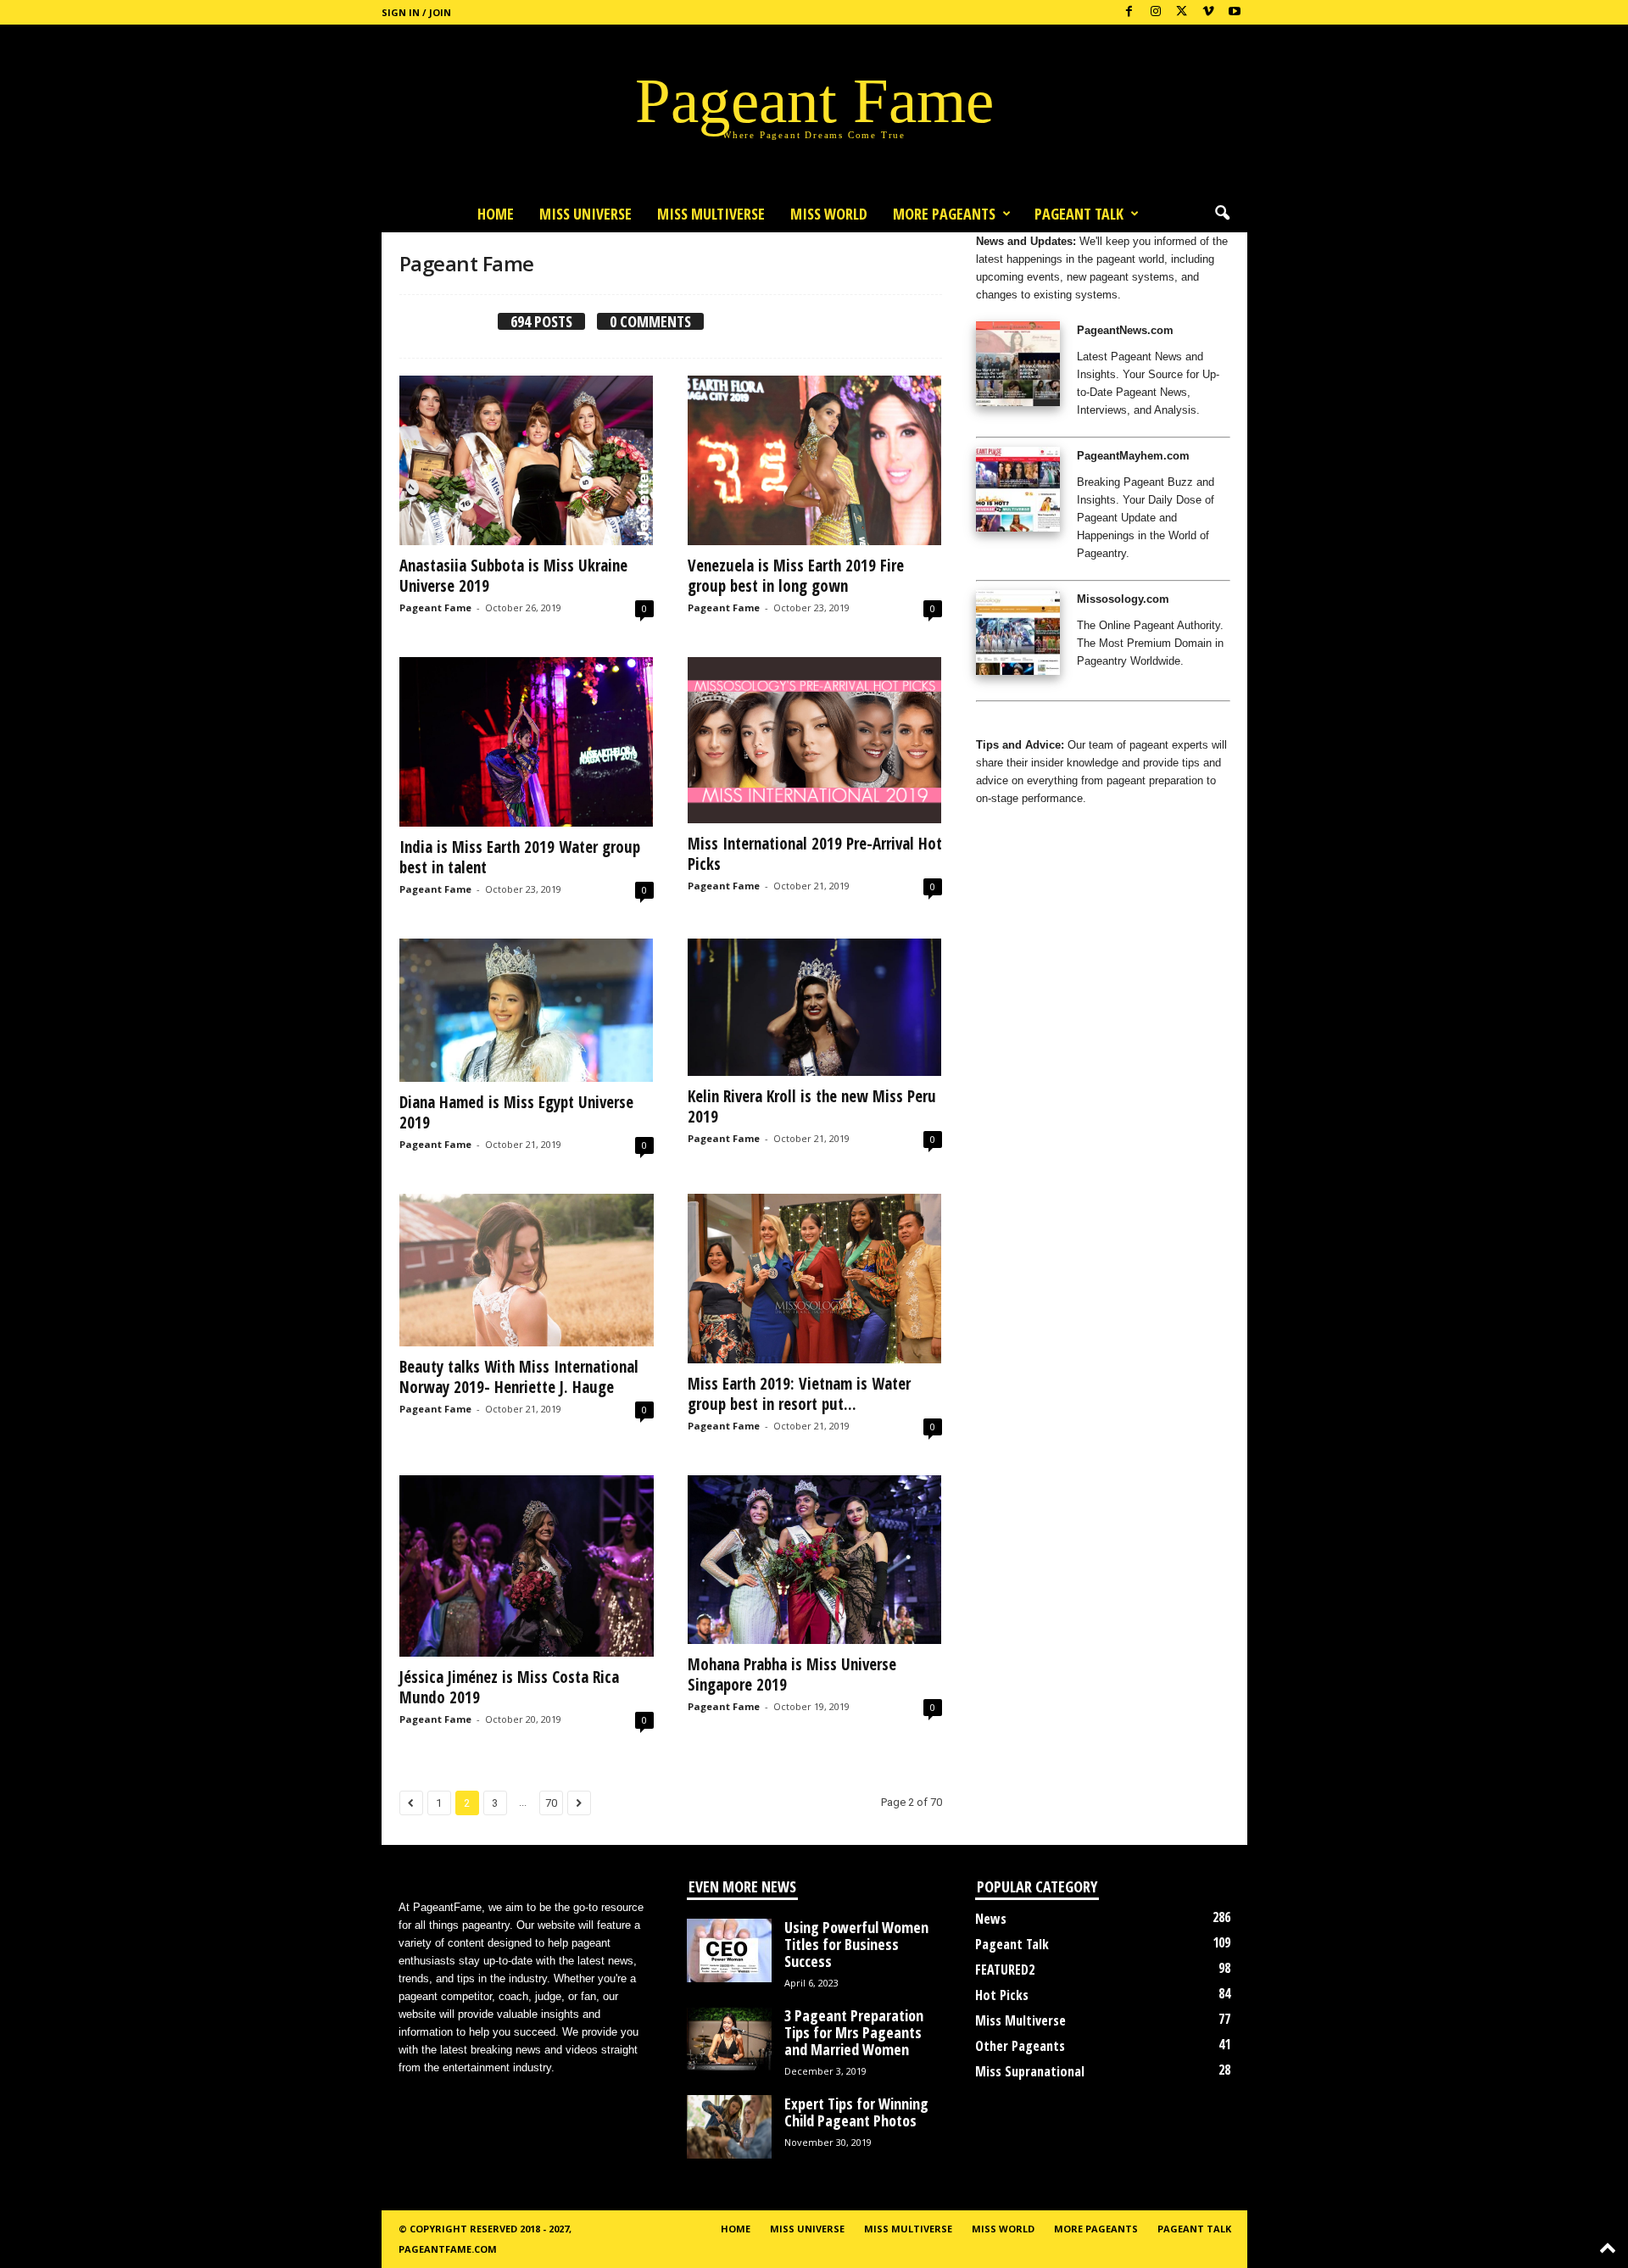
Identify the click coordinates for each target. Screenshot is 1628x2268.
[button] (1222, 214)
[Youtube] (1235, 12)
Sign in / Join (416, 12)
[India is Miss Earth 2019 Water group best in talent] (527, 742)
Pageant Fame (435, 607)
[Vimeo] (1208, 12)
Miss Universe (585, 214)
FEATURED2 (1005, 1970)
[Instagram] (1156, 12)
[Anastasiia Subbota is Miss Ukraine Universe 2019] (527, 460)
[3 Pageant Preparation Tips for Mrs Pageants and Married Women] (729, 2039)
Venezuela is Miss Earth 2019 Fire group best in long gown (796, 576)
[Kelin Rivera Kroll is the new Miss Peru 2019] (815, 1007)
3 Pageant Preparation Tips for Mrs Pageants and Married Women (854, 2032)
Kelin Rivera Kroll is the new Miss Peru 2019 (812, 1106)
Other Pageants (1020, 2046)
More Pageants (944, 214)
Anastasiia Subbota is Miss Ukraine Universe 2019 (513, 576)
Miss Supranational (1030, 2071)
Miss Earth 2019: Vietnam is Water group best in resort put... (799, 1394)
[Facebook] (1129, 12)
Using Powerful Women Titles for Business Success (856, 1944)
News (991, 1919)
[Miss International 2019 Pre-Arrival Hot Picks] (815, 740)
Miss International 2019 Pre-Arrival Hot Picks (815, 854)
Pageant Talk (1079, 214)
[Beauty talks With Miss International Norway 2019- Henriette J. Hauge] (527, 1270)
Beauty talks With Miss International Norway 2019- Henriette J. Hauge (519, 1377)
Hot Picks (1002, 1995)
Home (496, 214)
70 (551, 1803)
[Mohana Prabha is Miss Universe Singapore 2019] (815, 1560)
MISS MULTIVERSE (711, 214)
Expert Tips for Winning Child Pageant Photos (856, 2112)
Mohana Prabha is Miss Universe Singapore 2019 (792, 1675)
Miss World (829, 214)
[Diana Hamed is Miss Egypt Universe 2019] (527, 1010)
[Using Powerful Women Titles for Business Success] (729, 1950)
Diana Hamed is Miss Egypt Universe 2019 (516, 1112)
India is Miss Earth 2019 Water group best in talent (520, 857)
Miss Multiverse (1020, 2020)
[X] (1182, 12)
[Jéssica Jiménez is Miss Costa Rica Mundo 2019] (527, 1566)
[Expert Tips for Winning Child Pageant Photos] (729, 2127)
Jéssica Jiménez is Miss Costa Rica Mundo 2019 (509, 1687)
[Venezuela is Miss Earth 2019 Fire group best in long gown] (815, 460)
